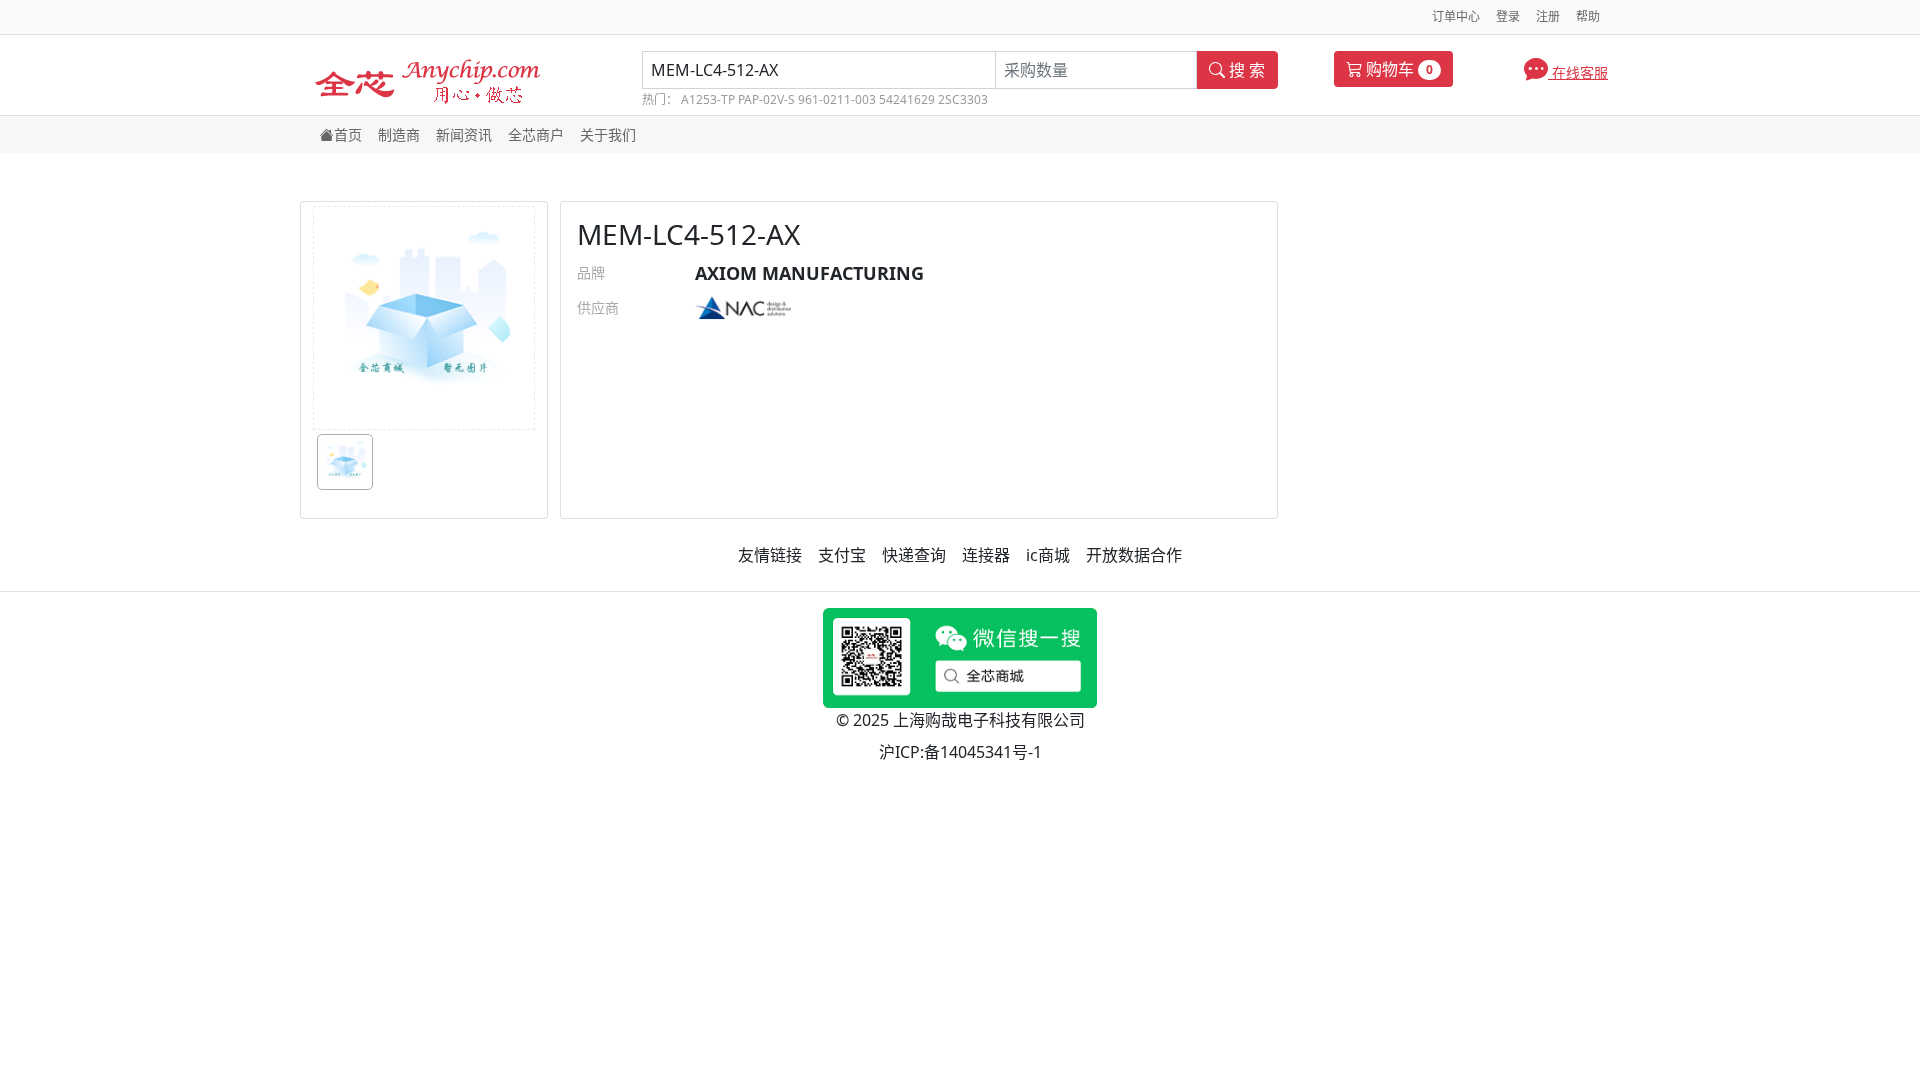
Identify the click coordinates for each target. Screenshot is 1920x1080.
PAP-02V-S (766, 99)
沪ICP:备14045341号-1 (960, 752)
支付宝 (842, 555)
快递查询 (914, 555)
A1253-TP (708, 99)
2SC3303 (963, 99)
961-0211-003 (837, 99)
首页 (348, 134)
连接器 (986, 555)
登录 (1508, 16)
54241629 (907, 99)
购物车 (1397, 69)
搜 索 (1245, 70)
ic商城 (1048, 555)
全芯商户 (536, 134)
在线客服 (1578, 72)
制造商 (399, 134)
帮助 (1588, 16)
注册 (1548, 16)
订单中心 (1456, 16)
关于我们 (608, 134)
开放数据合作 (1134, 555)
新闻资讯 (464, 134)
